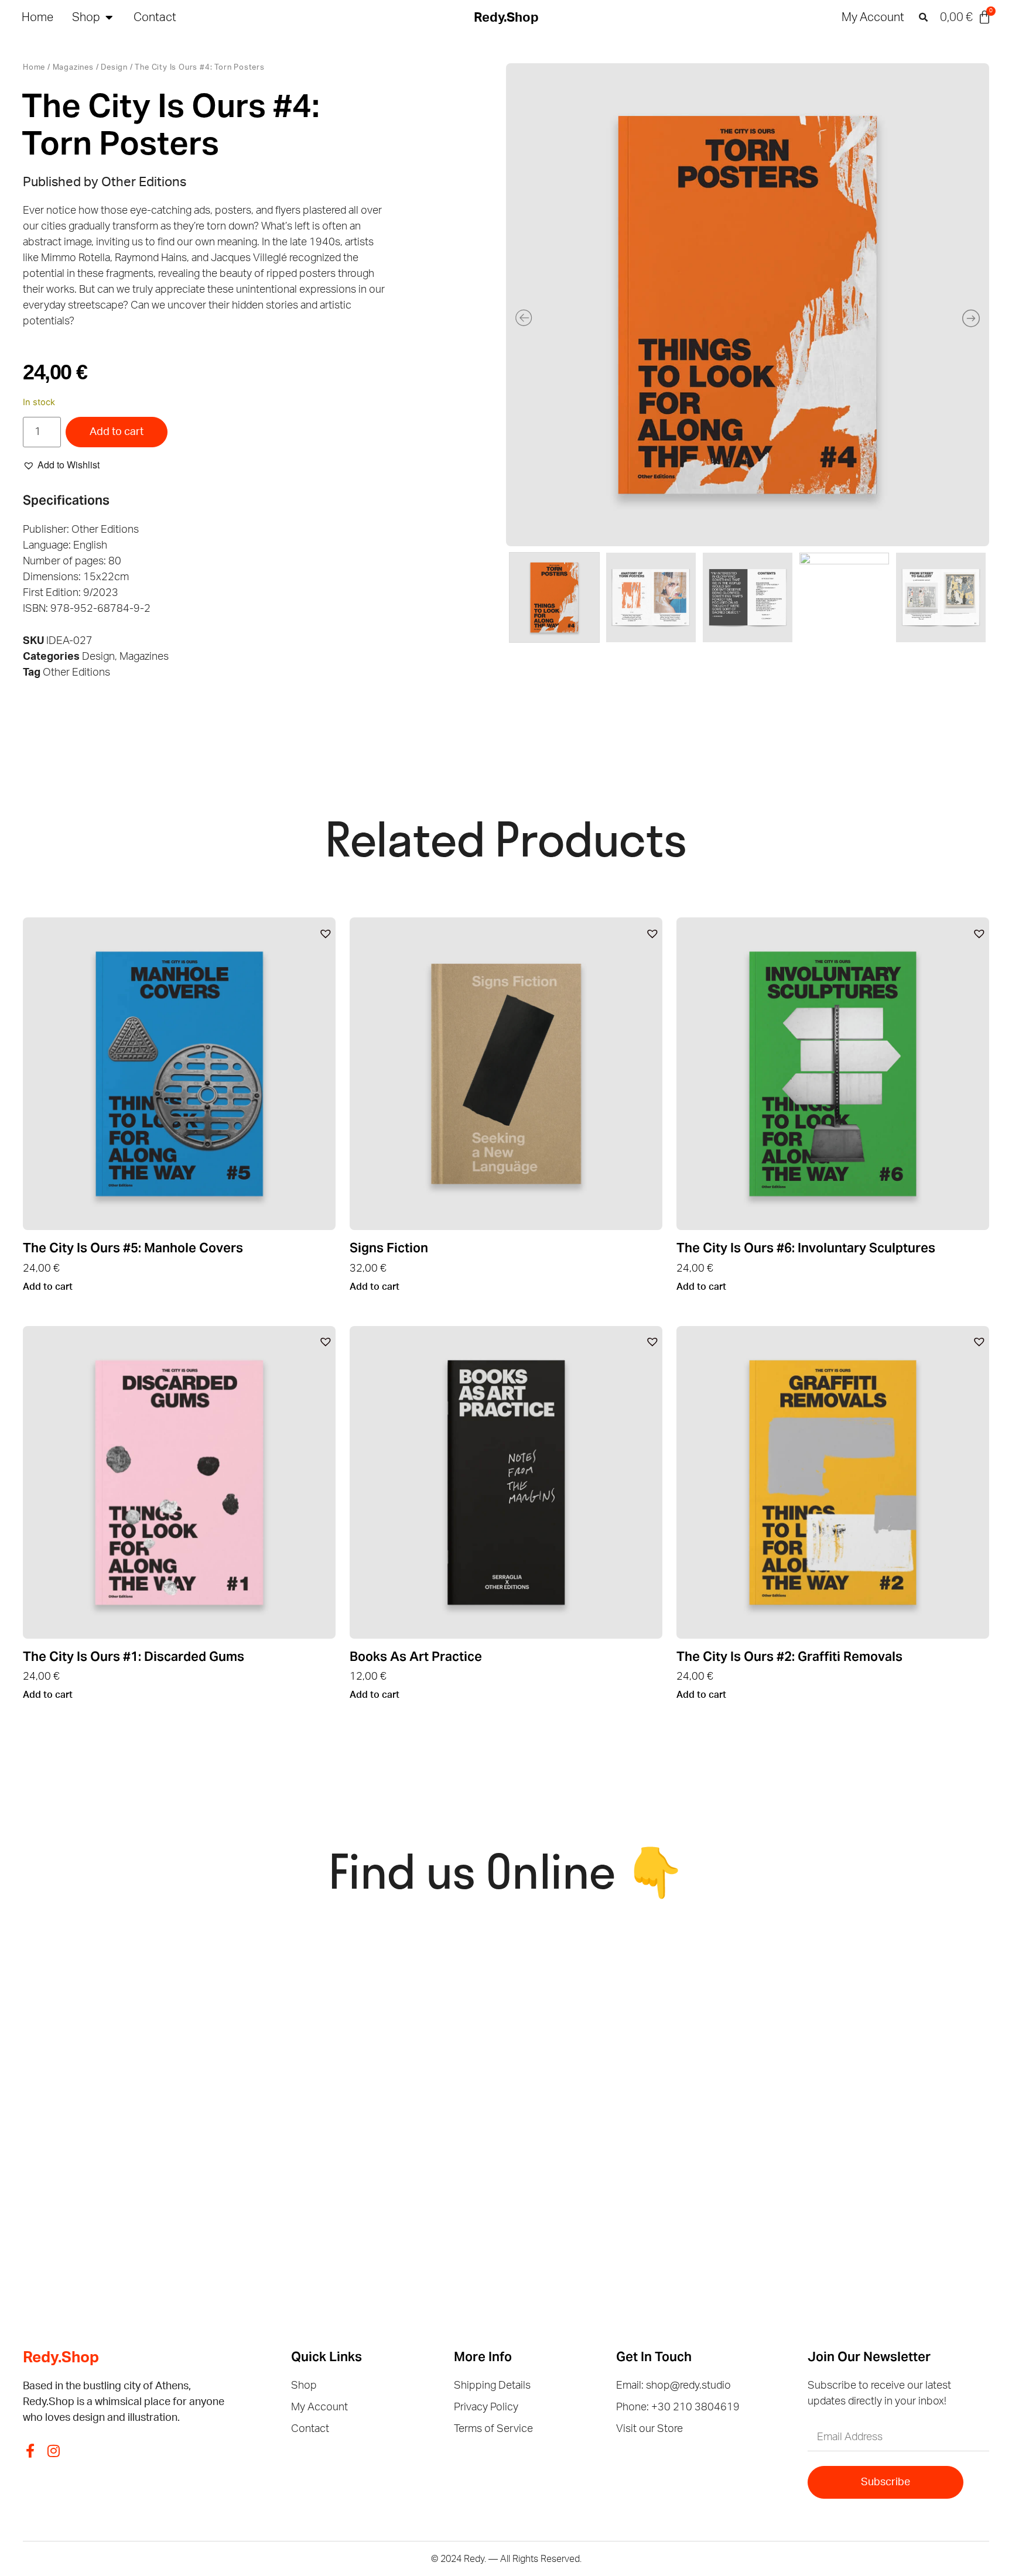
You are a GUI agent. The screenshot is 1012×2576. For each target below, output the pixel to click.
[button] (923, 18)
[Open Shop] (109, 18)
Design (114, 68)
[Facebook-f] (30, 2451)
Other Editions (76, 673)
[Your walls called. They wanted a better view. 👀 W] (141, 2004)
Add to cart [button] (48, 1287)
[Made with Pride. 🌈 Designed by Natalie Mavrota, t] (635, 2004)
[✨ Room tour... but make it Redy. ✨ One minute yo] (881, 2147)
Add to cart (117, 432)
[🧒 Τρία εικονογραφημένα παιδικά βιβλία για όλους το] (881, 2004)
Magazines (73, 68)
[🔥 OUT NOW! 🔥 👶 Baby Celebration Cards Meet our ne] (635, 2147)
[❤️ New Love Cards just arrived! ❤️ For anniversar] (141, 2147)
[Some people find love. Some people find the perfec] (388, 2004)
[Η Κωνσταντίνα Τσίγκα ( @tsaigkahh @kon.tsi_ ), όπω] (388, 2147)
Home (34, 68)
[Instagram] (53, 2451)
